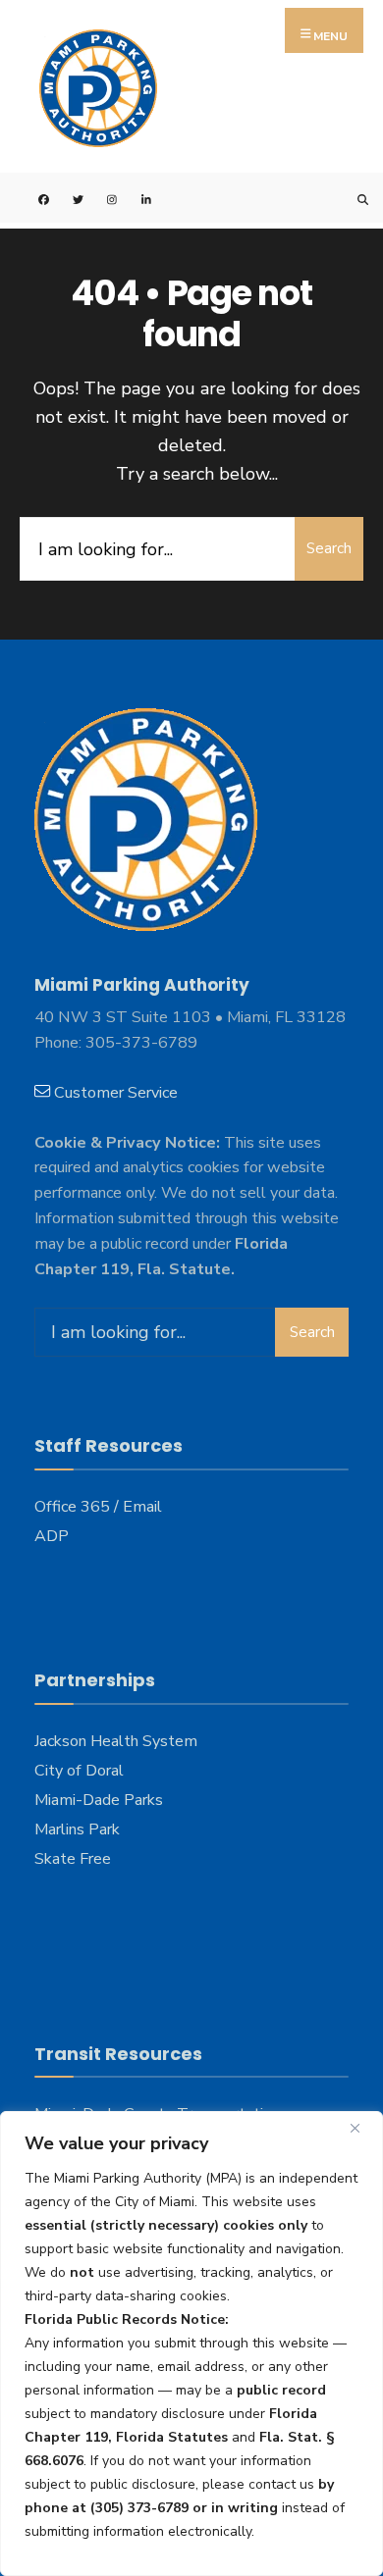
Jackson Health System (116, 1741)
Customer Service (116, 1093)
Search (329, 548)
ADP (52, 1536)
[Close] (362, 2128)
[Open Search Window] (351, 198)
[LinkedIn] (135, 198)
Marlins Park (77, 1829)
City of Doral (79, 1771)
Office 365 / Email (98, 1507)
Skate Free (73, 1859)
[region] (191, 2344)
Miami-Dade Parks (99, 1800)
